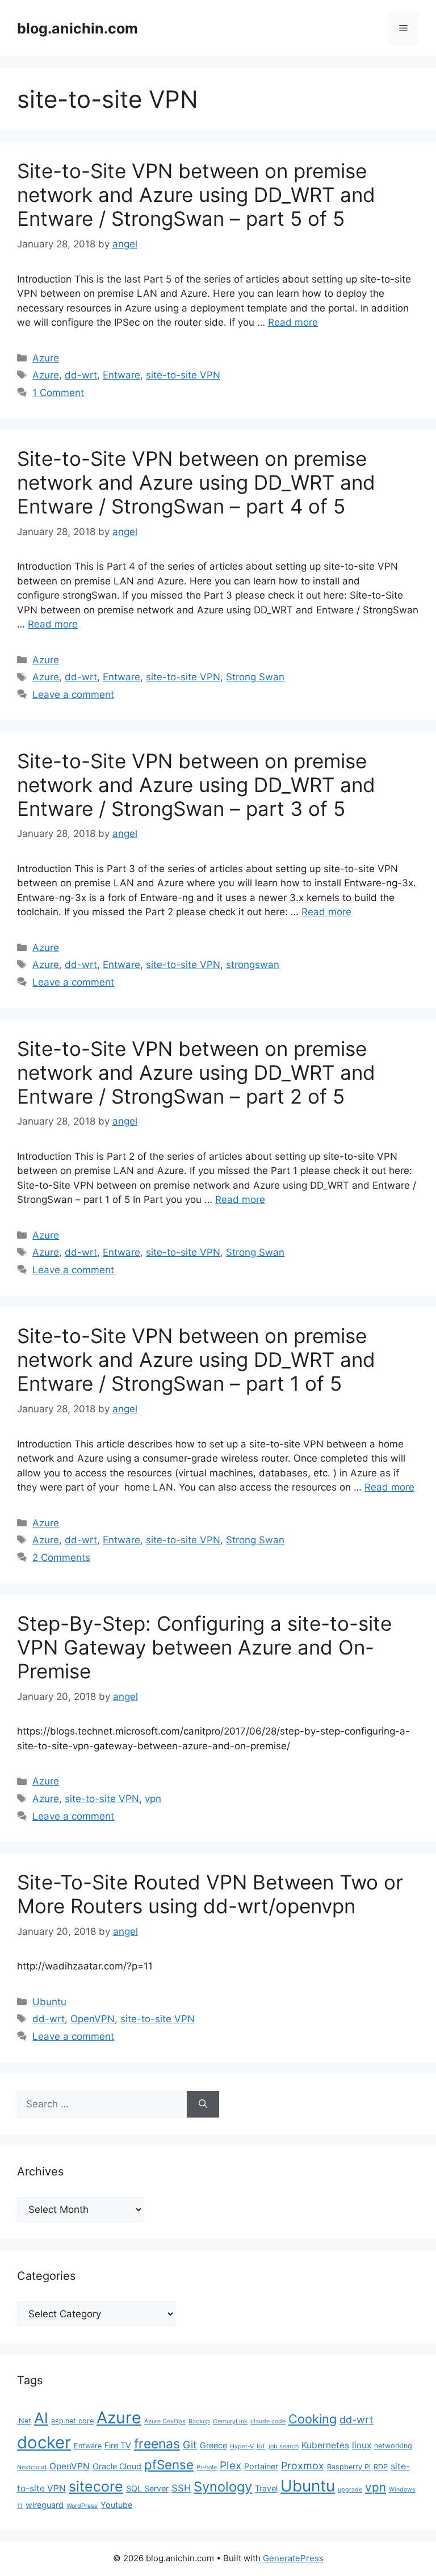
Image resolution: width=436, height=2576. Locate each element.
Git (190, 2445)
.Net (24, 2421)
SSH (181, 2488)
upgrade (350, 2489)
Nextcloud (32, 2467)
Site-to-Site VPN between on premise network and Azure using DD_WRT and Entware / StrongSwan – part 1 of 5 (196, 1359)
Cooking (313, 2419)
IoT (261, 2446)
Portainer (261, 2466)
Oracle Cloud (117, 2466)
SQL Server (147, 2488)
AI (41, 2418)
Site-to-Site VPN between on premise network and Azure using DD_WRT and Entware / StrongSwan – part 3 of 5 (196, 785)
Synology (223, 2487)
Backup (199, 2421)
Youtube (116, 2505)
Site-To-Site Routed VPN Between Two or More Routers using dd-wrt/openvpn (210, 1894)
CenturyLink (230, 2421)
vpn (153, 1799)
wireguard (45, 2505)
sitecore (96, 2486)
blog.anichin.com (77, 28)
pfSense (169, 2465)
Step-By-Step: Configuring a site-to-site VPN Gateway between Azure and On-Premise (204, 1647)
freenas (157, 2444)
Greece (213, 2445)
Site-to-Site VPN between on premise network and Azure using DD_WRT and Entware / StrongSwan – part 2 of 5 (196, 1072)
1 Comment (58, 393)
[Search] (203, 2104)
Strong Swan (255, 677)
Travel (266, 2488)
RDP (381, 2467)
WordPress (82, 2506)
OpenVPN (93, 2019)
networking (393, 2446)
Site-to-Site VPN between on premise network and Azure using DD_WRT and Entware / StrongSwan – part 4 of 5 (196, 482)
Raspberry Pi (349, 2467)
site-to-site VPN (183, 375)
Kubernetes (325, 2445)
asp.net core (72, 2421)
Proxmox (303, 2466)
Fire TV (118, 2445)
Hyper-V (242, 2446)
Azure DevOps (165, 2421)
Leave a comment (73, 694)
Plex (230, 2466)
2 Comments (61, 1558)
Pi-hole (207, 2467)
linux (362, 2445)
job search (284, 2446)
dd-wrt (81, 375)
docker (44, 2442)
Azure (46, 358)
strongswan (253, 965)
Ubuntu (49, 2002)
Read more (293, 322)
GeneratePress (293, 2558)
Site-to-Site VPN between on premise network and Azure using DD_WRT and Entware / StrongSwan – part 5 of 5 (196, 195)
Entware (121, 375)
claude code (268, 2421)
